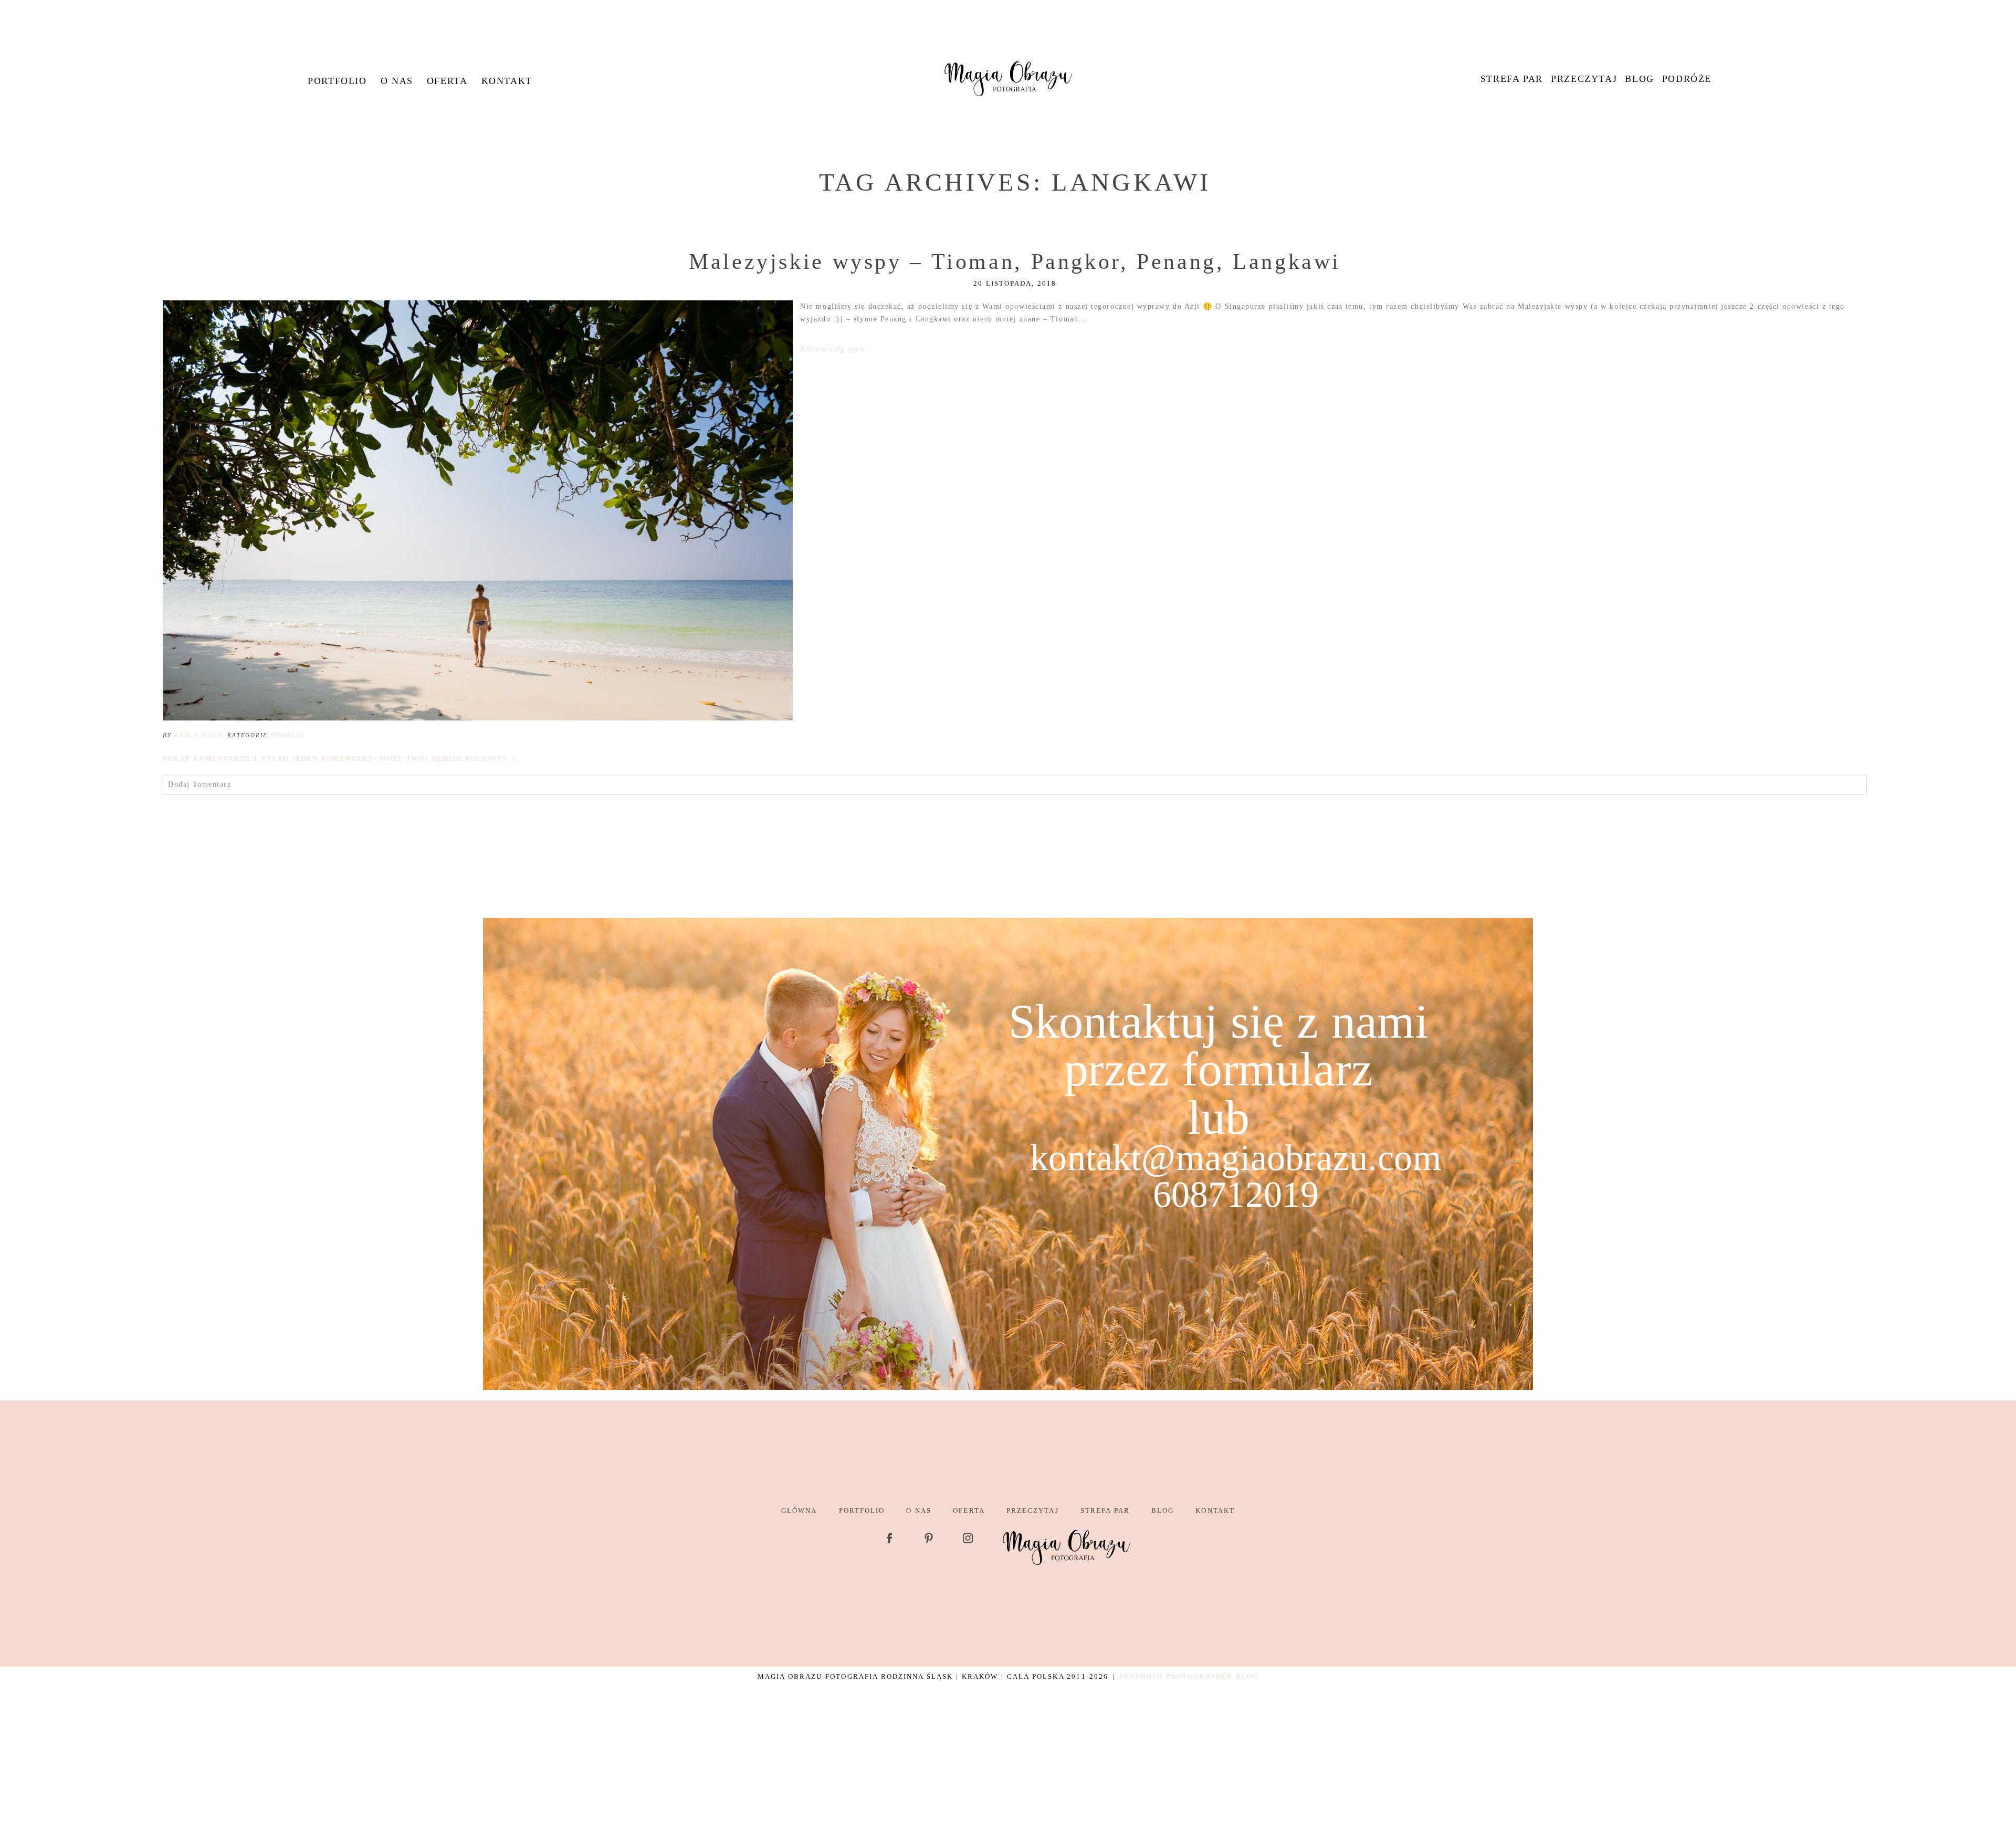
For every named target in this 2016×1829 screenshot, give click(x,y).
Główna (799, 1511)
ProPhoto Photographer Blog (1189, 1676)
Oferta (447, 81)
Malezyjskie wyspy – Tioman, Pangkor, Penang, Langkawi (1015, 262)
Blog (1639, 79)
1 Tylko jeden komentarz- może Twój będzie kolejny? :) (339, 759)
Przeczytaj (1584, 79)
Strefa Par (1512, 79)
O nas (397, 81)
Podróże (1687, 79)
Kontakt (507, 81)
